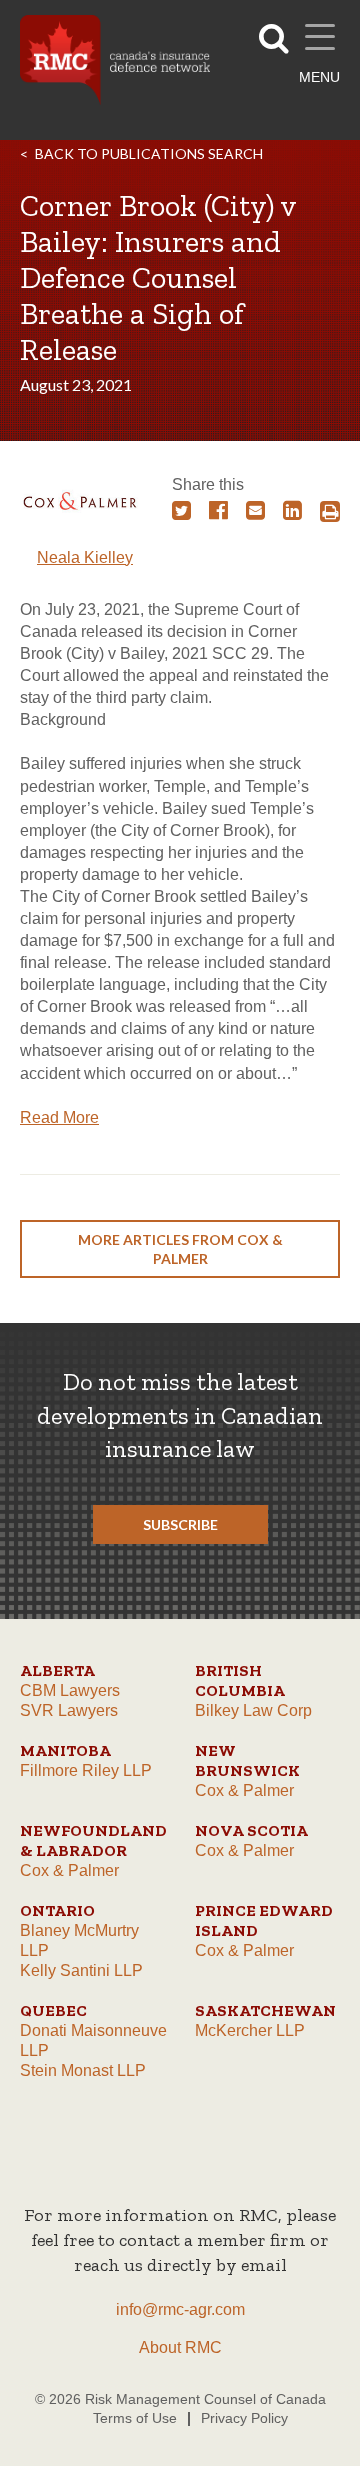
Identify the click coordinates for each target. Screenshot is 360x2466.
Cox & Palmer (244, 1790)
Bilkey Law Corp (253, 1710)
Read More (59, 1117)
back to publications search (149, 153)
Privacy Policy (244, 2418)
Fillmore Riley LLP (86, 1770)
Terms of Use (135, 2418)
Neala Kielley (85, 557)
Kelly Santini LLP (81, 1970)
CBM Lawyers (70, 1690)
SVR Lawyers (69, 1710)
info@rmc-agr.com (180, 2309)
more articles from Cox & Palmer (180, 1249)
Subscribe (180, 1524)
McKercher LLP (250, 2030)
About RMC (180, 2347)
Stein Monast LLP (83, 2070)
